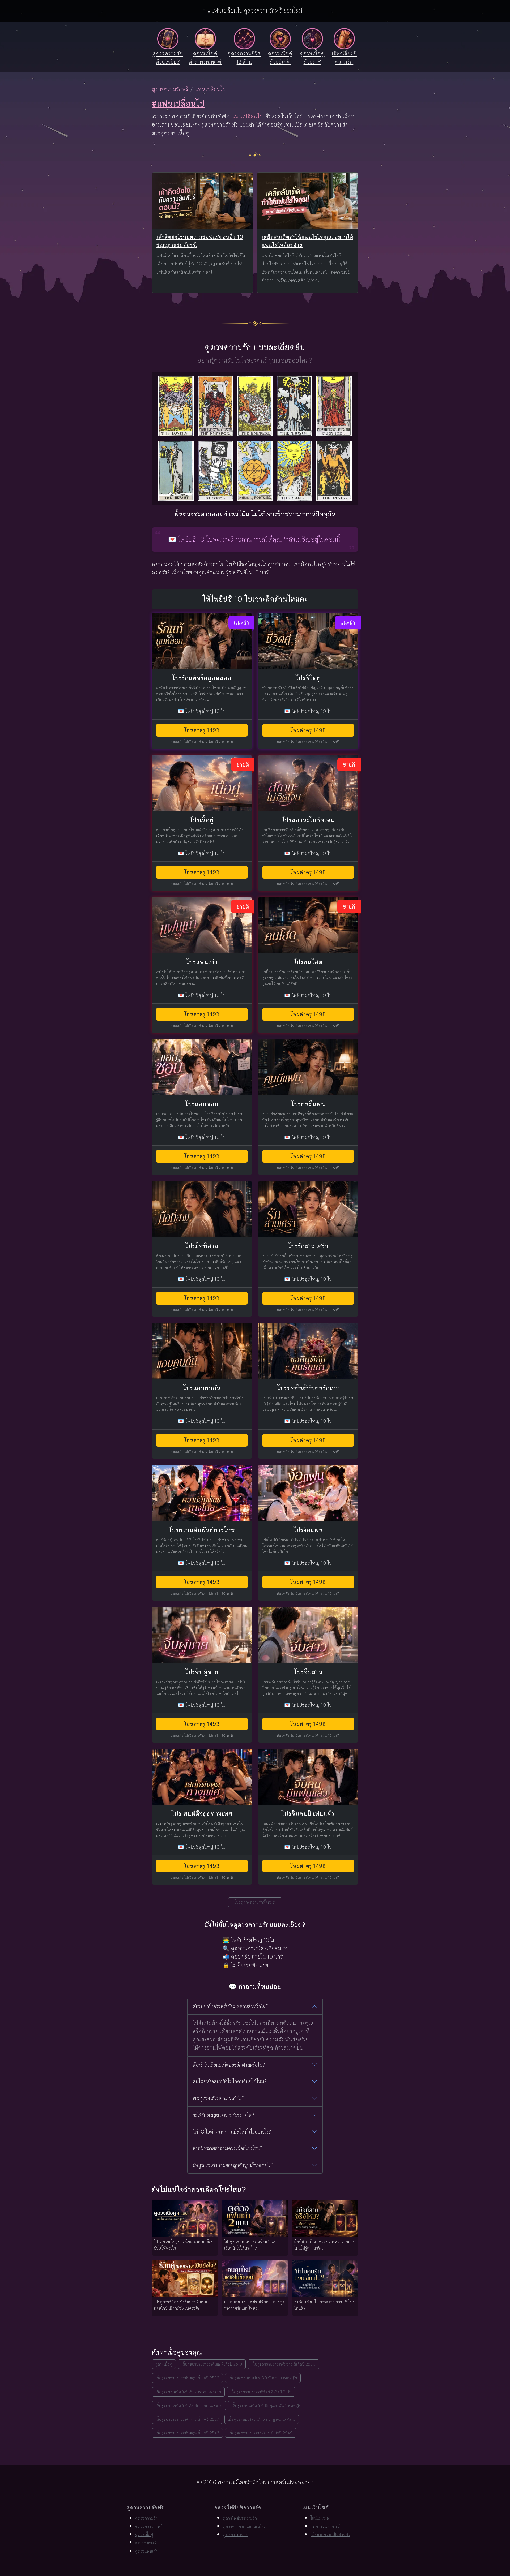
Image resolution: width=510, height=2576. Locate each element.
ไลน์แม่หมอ (320, 2518)
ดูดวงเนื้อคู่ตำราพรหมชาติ (205, 58)
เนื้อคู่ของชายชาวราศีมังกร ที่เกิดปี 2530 (284, 2364)
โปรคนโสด (308, 962)
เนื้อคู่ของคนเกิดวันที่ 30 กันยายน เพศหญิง (263, 2378)
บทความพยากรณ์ (325, 2526)
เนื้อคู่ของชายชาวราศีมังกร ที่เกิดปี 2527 (187, 2419)
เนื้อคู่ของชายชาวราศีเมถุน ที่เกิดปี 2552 (187, 2378)
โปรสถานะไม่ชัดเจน (308, 820)
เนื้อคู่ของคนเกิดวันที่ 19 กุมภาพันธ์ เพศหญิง (266, 2405)
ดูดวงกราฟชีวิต (244, 58)
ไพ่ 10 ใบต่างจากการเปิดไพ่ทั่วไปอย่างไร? (232, 2132)
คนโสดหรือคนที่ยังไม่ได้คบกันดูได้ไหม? (230, 2082)
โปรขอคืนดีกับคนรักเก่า (308, 1388)
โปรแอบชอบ (202, 1104)
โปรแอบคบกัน (202, 1388)
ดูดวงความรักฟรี (170, 89)
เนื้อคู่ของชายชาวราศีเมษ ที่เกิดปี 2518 (212, 2364)
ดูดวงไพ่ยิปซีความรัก (240, 2518)
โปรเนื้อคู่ (202, 820)
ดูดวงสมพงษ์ (146, 2543)
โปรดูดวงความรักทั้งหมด (255, 1902)
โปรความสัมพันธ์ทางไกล (202, 1530)
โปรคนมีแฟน (308, 1104)
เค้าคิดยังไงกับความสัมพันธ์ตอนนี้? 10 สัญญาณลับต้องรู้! (200, 241)
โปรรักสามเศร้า (308, 1246)
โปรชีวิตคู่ (308, 678)
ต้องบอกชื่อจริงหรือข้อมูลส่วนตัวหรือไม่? (231, 2006)
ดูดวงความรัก (146, 2518)
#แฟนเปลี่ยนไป (178, 104)
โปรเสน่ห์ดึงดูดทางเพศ (202, 1814)
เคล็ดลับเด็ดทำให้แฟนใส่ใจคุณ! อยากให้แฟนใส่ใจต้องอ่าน (307, 241)
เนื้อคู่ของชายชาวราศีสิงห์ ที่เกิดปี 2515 (261, 2392)
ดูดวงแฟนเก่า (146, 2551)
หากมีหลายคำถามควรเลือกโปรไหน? (228, 2148)
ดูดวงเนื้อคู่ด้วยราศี (312, 58)
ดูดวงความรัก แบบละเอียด (245, 2526)
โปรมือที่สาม (202, 1246)
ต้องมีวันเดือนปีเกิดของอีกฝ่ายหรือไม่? (229, 2065)
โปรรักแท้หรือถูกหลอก (202, 678)
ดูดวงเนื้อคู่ (164, 2364)
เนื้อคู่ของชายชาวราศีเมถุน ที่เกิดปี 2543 (187, 2433)
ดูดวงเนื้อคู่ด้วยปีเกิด (280, 58)
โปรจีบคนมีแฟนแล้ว (308, 1814)
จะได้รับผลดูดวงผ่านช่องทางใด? (224, 2115)
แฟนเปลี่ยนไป (211, 89)
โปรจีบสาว (308, 1672)
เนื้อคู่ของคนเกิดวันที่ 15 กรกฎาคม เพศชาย (262, 2419)
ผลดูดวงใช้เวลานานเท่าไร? (219, 2098)
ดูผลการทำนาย (235, 2535)
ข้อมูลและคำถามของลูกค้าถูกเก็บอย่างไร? (233, 2165)
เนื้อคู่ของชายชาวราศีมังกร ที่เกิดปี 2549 (261, 2433)
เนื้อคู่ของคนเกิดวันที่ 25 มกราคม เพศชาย (188, 2392)
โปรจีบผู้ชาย (202, 1672)
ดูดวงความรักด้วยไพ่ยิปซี (168, 58)
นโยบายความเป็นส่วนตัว (330, 2535)
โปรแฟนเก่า (202, 962)
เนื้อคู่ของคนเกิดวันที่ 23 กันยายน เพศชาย (189, 2405)
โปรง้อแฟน (308, 1530)
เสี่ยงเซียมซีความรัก (344, 58)
